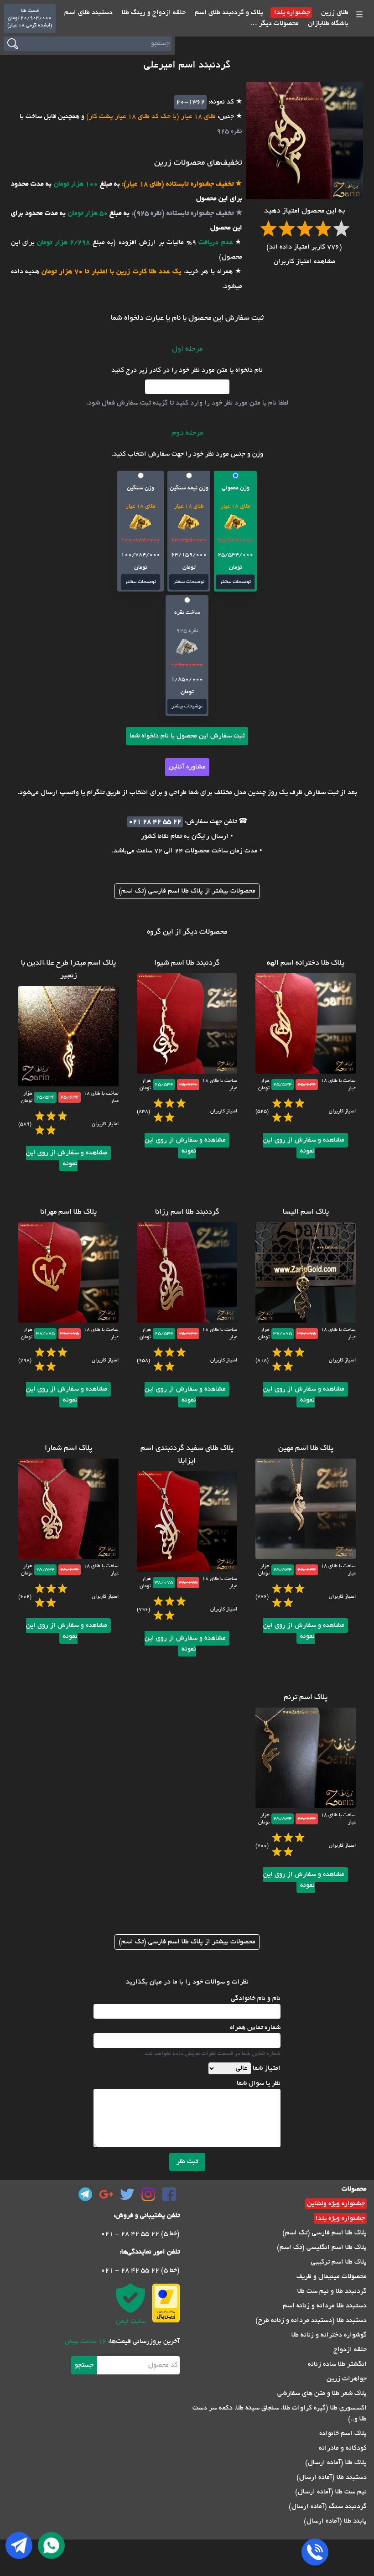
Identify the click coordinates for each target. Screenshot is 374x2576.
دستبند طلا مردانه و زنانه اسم (325, 2306)
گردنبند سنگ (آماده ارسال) (328, 2507)
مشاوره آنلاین (187, 767)
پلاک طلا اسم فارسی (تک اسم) (325, 2233)
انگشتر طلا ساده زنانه (337, 2364)
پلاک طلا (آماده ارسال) (336, 2463)
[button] (235, 531)
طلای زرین (334, 13)
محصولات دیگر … (274, 24)
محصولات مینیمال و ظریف (332, 2277)
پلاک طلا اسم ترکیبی (339, 2262)
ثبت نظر (187, 2162)
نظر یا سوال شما (259, 2083)
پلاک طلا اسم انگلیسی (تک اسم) (322, 2248)
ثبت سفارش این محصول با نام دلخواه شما (187, 736)
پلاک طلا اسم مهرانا (68, 1212)
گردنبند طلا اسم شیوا (187, 963)
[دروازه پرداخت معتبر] (166, 2303)
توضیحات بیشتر (235, 582)
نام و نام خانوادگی (256, 1999)
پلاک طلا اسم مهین (306, 1449)
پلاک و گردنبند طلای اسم (228, 13)
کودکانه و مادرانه (343, 2448)
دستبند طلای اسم (88, 13)
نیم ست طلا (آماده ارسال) (331, 2492)
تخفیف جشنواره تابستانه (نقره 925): (182, 213)
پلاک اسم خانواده (343, 2434)
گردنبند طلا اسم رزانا (187, 1212)
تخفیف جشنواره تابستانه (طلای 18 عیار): (177, 184)
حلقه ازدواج (350, 2350)
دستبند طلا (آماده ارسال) (332, 2477)
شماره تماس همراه (255, 2028)
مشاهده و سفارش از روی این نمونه (304, 1146)
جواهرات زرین (347, 2379)
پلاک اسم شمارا (68, 1449)
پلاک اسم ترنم (306, 1698)
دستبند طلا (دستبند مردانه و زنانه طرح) (311, 2321)
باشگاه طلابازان (327, 24)
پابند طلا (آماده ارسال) (335, 2521)
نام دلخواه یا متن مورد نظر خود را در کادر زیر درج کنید (187, 370)
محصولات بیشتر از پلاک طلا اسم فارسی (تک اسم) (187, 891)
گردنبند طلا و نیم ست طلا (332, 2291)
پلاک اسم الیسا (306, 1212)
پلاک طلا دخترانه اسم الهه (306, 963)
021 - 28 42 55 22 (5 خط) (140, 2234)
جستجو (84, 2365)
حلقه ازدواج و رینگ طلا (153, 13)
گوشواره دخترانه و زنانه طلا (329, 2335)
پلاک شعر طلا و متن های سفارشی (322, 2394)
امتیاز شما (267, 2068)
